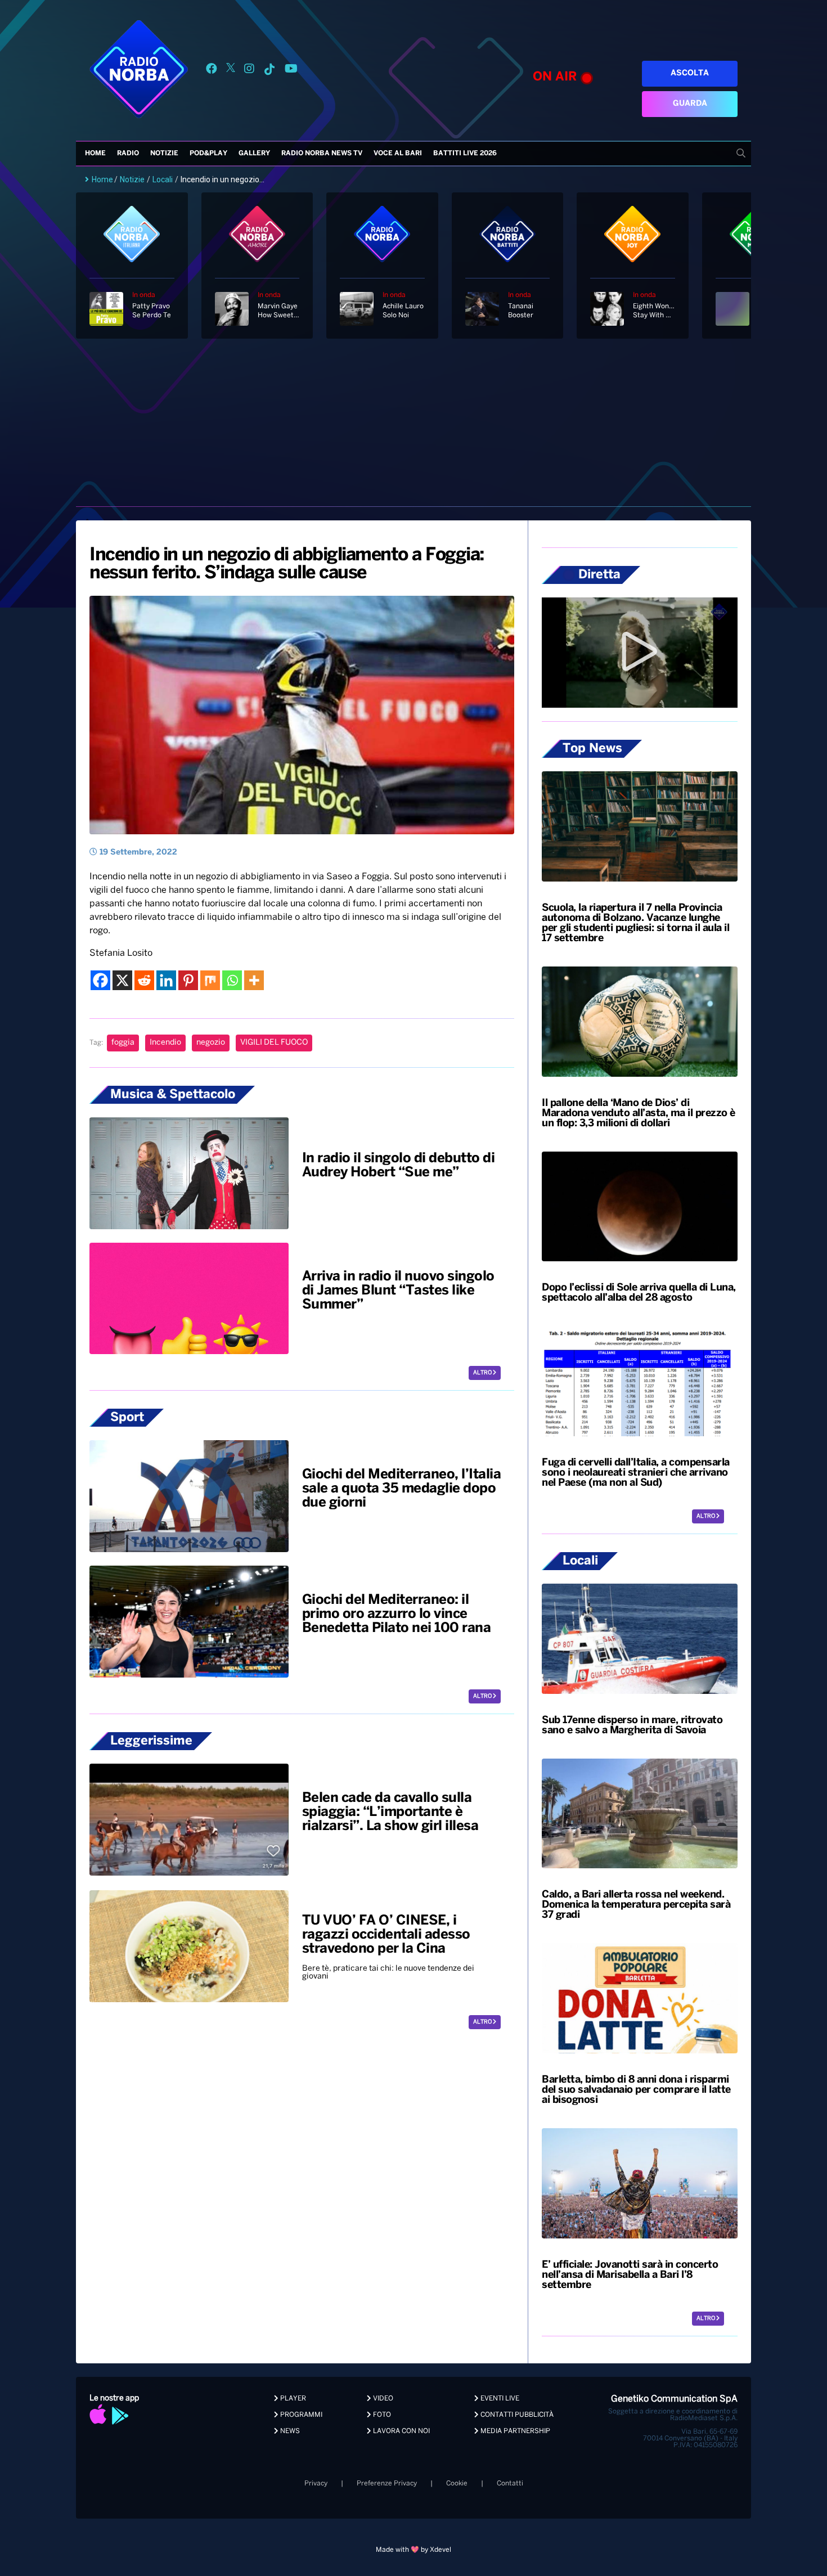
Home (95, 153)
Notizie (164, 153)
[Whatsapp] (232, 980)
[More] (254, 980)
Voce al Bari (398, 153)
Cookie (457, 2483)
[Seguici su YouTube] (291, 71)
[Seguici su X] (231, 71)
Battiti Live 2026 (465, 153)
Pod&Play (208, 153)
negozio (211, 1043)
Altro (483, 1373)
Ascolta (690, 73)
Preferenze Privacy (387, 2483)
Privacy (316, 2483)
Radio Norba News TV (322, 153)
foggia (123, 1043)
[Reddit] (144, 980)
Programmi (300, 2415)
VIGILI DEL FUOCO (274, 1043)
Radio (128, 153)
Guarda (690, 104)
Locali (163, 179)
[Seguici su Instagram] (249, 71)
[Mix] (210, 980)
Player (292, 2399)
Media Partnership (514, 2431)
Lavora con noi (401, 2431)
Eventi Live (499, 2399)
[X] (122, 980)
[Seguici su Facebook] (212, 71)
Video (382, 2399)
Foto (381, 2415)
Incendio (165, 1043)
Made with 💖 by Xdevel (414, 2550)
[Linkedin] (166, 980)
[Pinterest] (188, 980)
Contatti (510, 2483)
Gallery (254, 153)
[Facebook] (100, 980)
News (289, 2431)
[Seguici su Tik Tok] (269, 71)
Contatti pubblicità (516, 2415)
